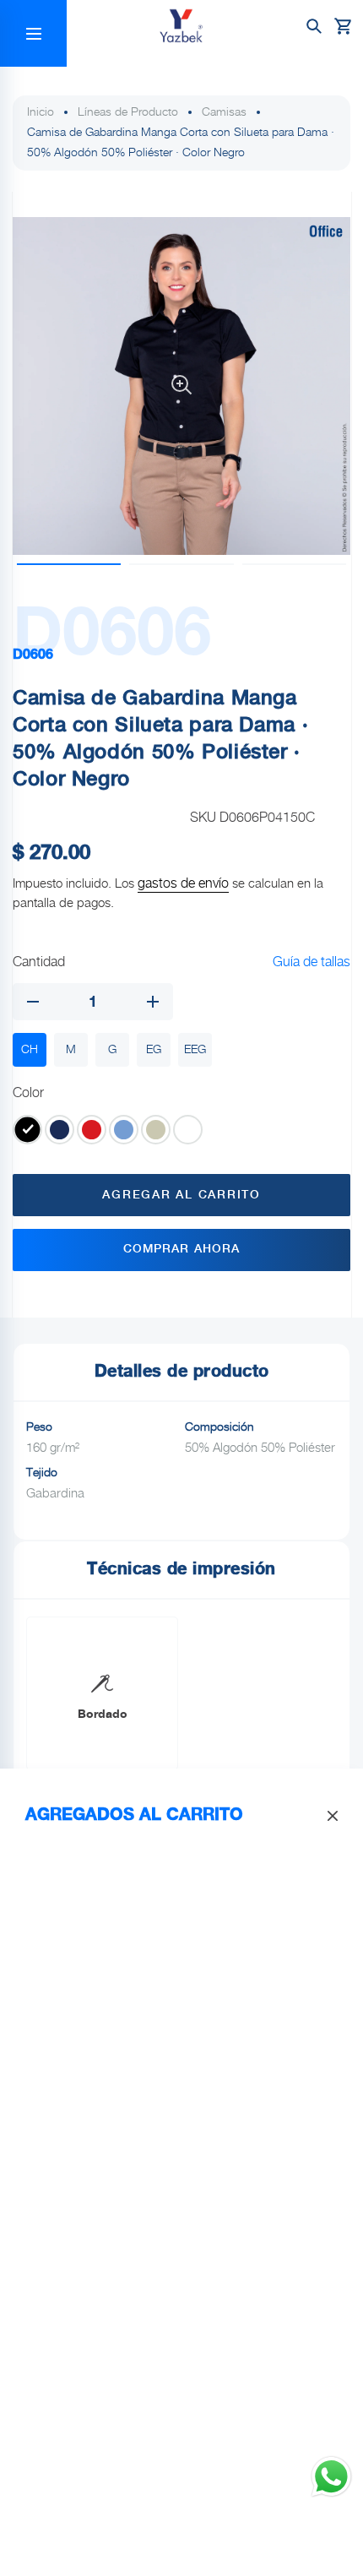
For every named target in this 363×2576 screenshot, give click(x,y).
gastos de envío (183, 884)
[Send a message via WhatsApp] (331, 2477)
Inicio (41, 112)
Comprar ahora (182, 1249)
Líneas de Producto (128, 112)
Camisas (224, 112)
